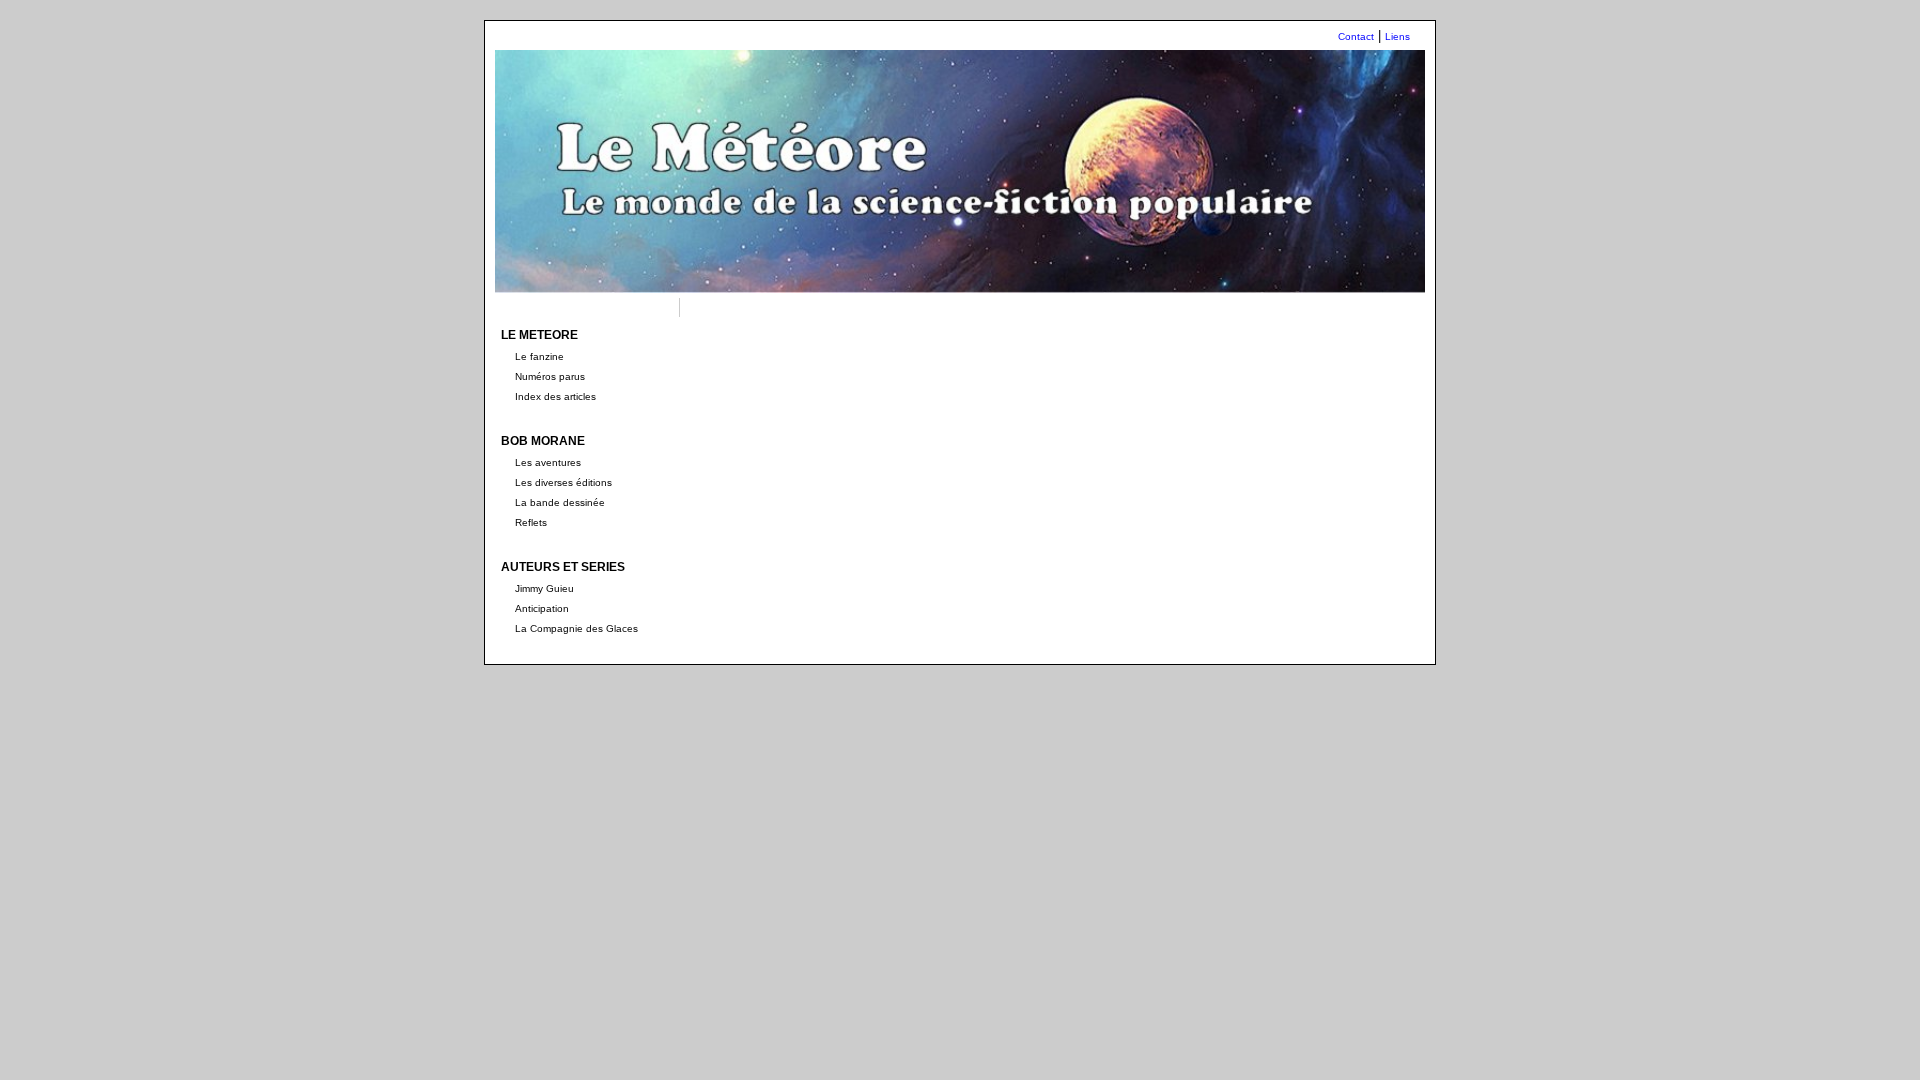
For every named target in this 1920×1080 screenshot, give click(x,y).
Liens (1397, 36)
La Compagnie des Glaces (576, 628)
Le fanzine (539, 356)
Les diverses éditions (563, 482)
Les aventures (548, 462)
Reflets (531, 522)
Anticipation (542, 608)
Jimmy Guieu (544, 588)
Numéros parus (550, 376)
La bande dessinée (560, 502)
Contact (1356, 36)
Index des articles (555, 396)
